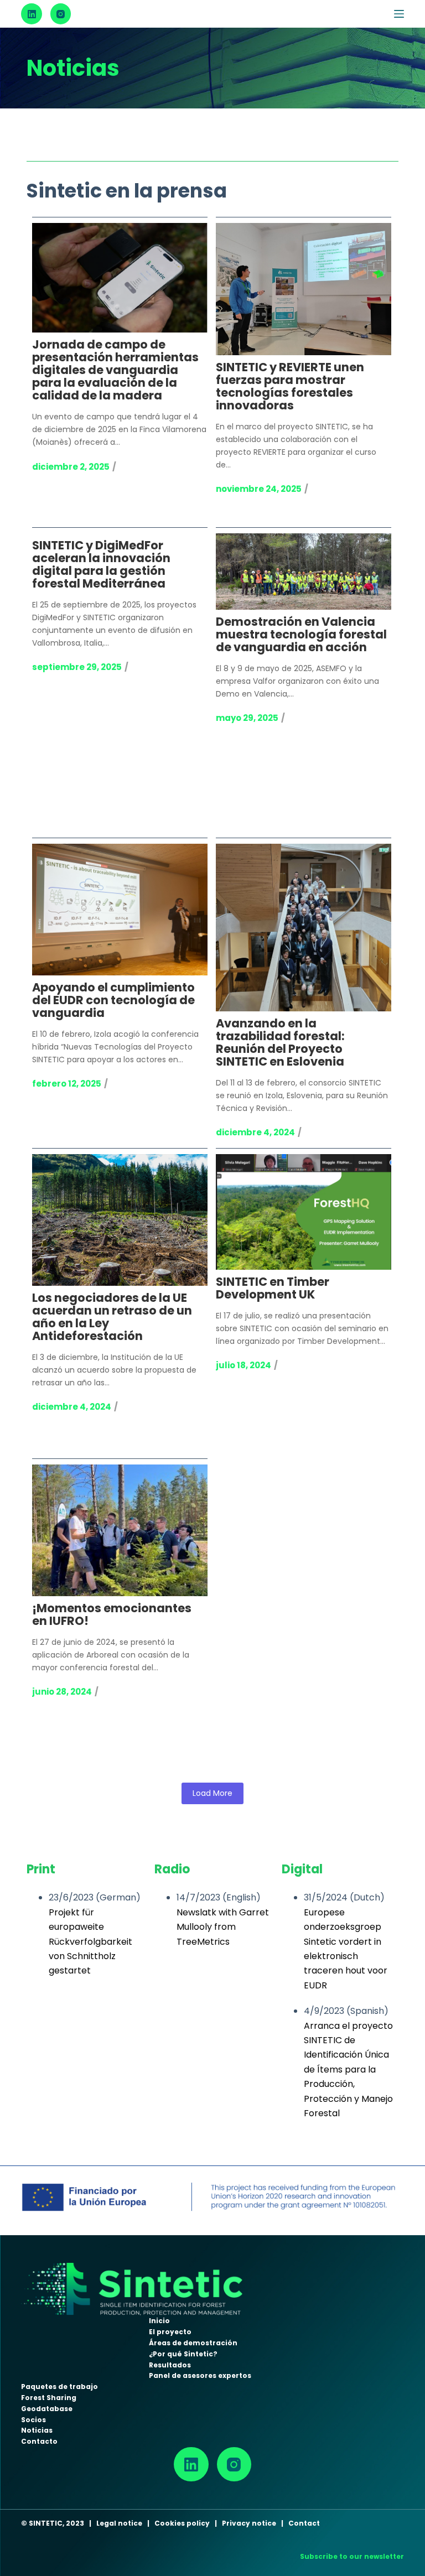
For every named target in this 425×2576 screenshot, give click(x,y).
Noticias (37, 2430)
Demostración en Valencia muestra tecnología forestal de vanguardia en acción (301, 635)
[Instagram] (61, 14)
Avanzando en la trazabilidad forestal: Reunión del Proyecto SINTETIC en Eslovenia (280, 1043)
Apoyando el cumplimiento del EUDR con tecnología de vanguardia (113, 1001)
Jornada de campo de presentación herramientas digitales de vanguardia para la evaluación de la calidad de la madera (115, 371)
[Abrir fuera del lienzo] (399, 14)
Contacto (39, 2441)
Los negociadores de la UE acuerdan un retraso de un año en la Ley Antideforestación (112, 1318)
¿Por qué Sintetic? (183, 2354)
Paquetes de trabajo (59, 2387)
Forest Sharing (49, 2398)
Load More (212, 1793)
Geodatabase (47, 2409)
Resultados (170, 2365)
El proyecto (170, 2332)
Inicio (159, 2321)
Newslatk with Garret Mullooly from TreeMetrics (223, 1927)
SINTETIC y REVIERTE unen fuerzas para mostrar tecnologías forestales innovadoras (290, 387)
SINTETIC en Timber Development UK (273, 1289)
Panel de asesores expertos (200, 2375)
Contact (304, 2523)
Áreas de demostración (193, 2343)
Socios (33, 2420)
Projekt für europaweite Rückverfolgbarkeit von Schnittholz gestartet (90, 1942)
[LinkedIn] (32, 14)
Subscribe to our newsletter (352, 2556)
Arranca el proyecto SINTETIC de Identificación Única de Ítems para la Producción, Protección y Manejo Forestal (348, 2069)
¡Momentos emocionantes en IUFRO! (112, 1615)
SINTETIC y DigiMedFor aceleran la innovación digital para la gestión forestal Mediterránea (101, 565)
